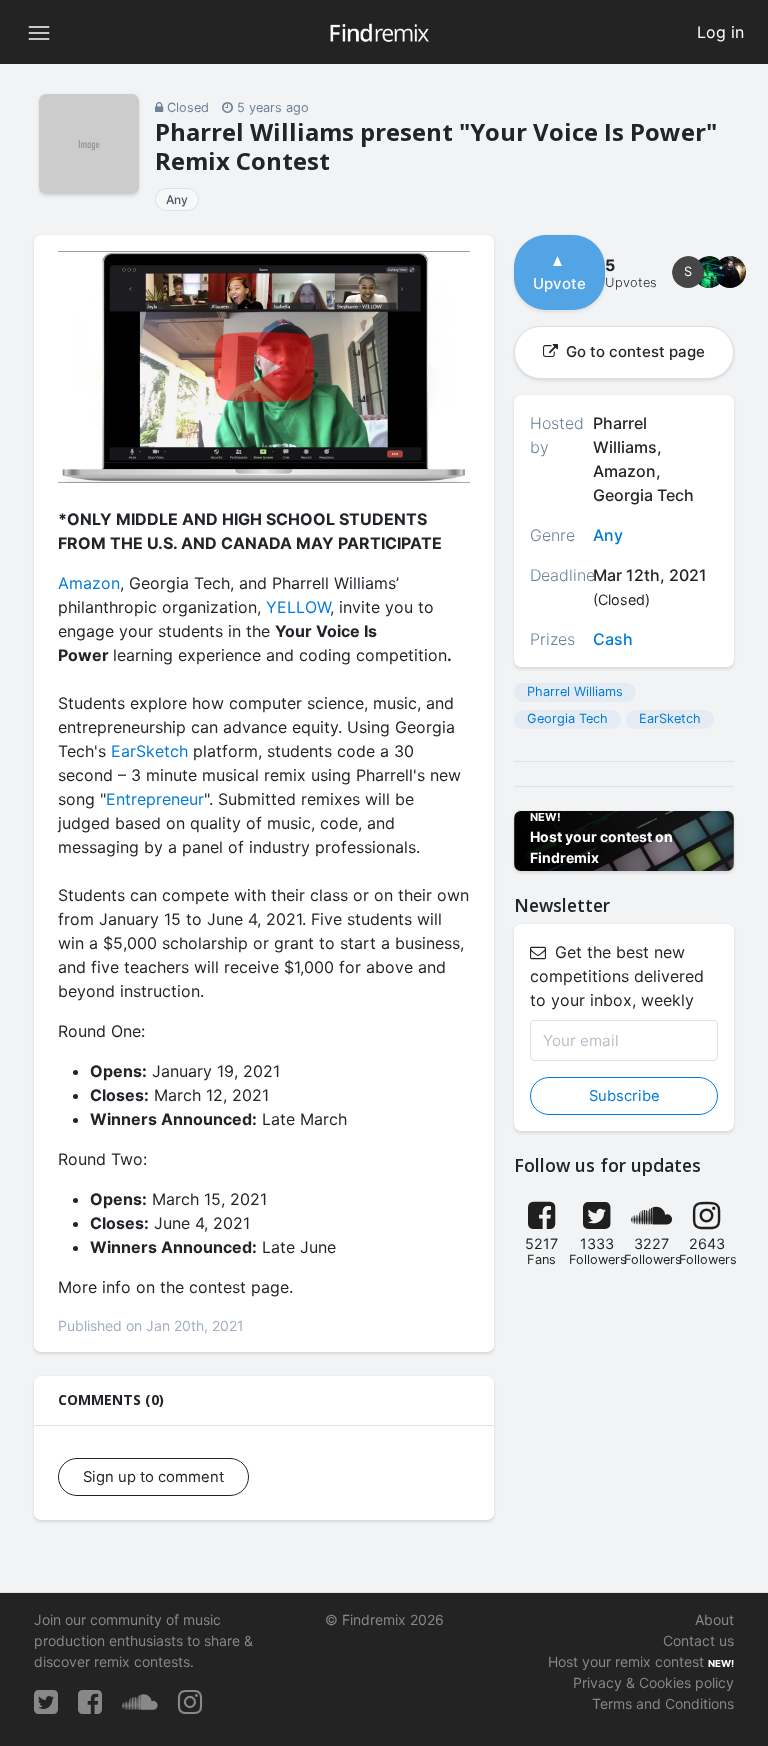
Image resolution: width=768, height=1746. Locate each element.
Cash (613, 639)
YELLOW (298, 607)
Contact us (698, 1640)
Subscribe (624, 1096)
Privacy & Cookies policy (653, 1682)
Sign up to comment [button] (153, 1477)
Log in (720, 32)
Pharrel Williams (575, 691)
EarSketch (149, 751)
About (714, 1619)
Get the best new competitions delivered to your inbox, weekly (617, 976)
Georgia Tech (567, 718)
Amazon (89, 583)
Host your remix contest (626, 1661)
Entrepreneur (155, 799)
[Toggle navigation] (39, 32)
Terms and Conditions (663, 1703)
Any (177, 199)
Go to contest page (633, 351)
